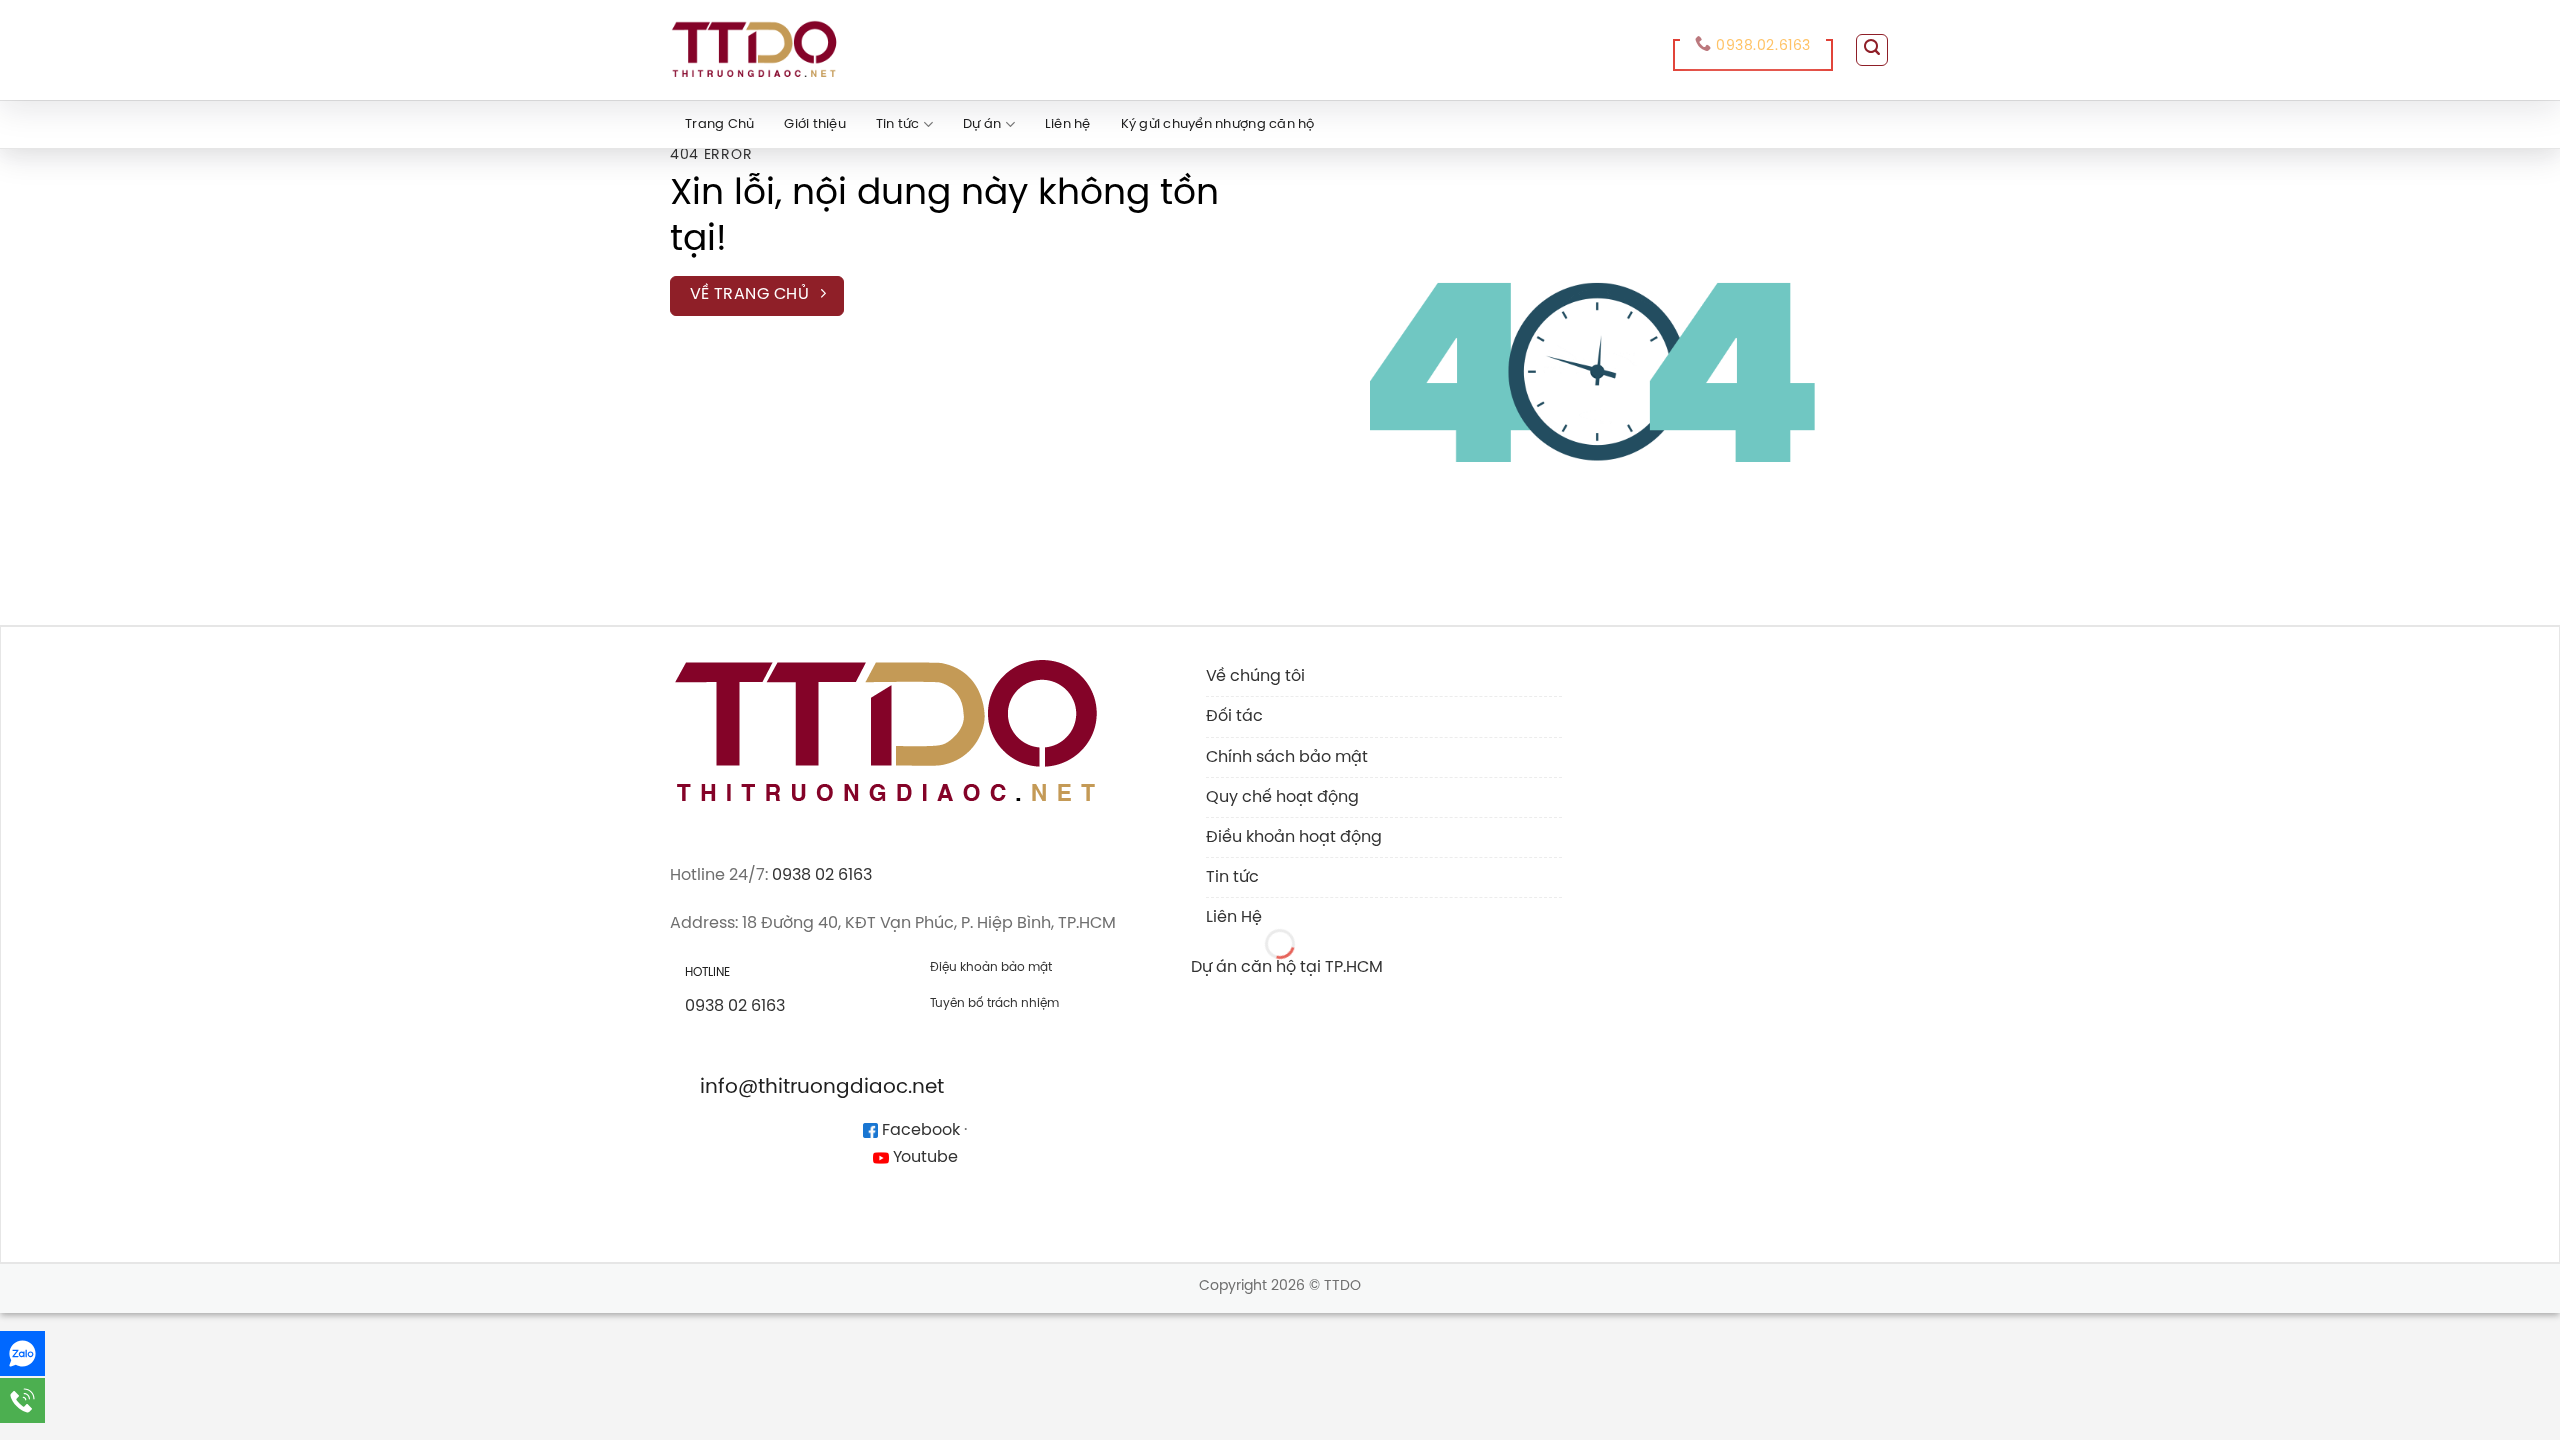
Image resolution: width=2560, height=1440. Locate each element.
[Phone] (22, 1400)
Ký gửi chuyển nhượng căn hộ (1218, 124)
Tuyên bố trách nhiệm (994, 1003)
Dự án (982, 124)
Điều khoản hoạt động (1294, 837)
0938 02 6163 (822, 875)
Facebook (919, 1130)
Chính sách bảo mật (1287, 757)
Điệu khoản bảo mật (991, 967)
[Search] (1872, 50)
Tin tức (898, 124)
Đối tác (1234, 716)
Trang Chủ (719, 124)
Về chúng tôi (1255, 676)
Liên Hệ (1234, 917)
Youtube (923, 1157)
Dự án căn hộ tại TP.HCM (1287, 967)
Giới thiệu (815, 124)
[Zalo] (22, 1353)
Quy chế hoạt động (1282, 797)
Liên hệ (1068, 124)
